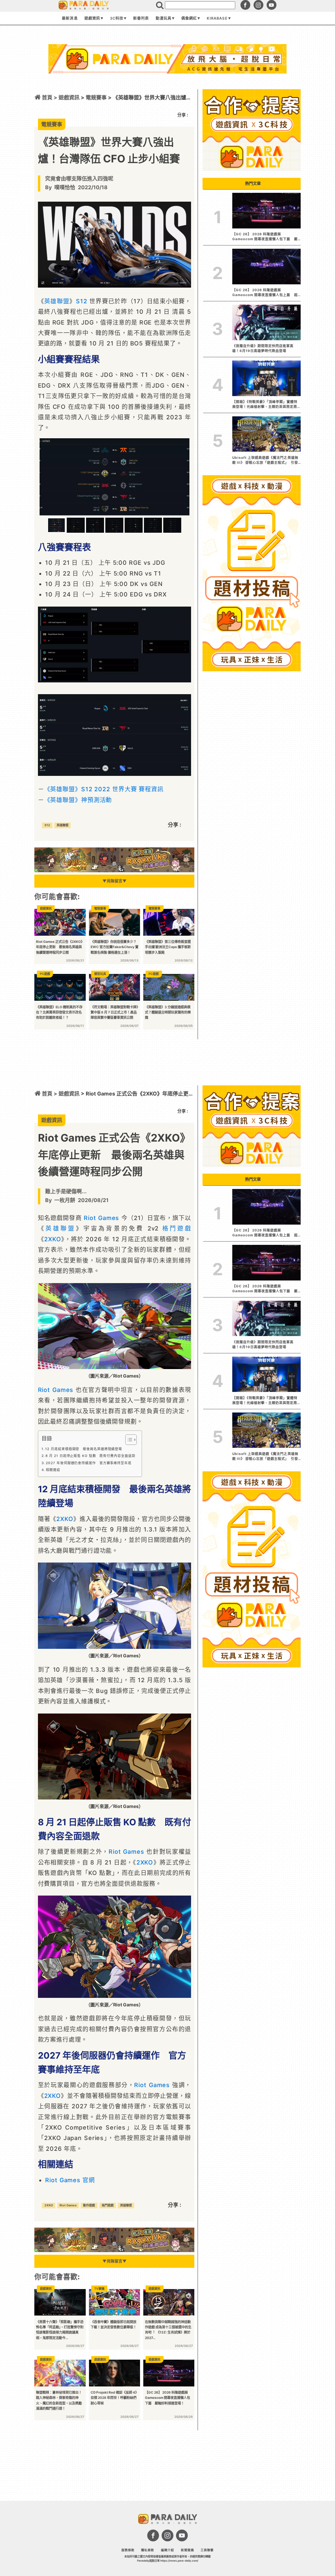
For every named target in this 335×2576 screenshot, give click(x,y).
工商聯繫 (207, 2550)
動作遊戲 (89, 2205)
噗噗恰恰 (65, 187)
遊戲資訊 (92, 18)
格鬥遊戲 (177, 1228)
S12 (82, 301)
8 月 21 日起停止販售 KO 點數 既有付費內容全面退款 (90, 1456)
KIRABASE (217, 18)
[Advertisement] (167, 91)
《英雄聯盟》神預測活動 (78, 800)
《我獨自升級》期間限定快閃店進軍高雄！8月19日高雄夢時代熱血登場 (263, 348)
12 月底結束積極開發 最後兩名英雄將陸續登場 (84, 1449)
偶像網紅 (189, 18)
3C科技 (117, 18)
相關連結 (53, 1470)
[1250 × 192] (114, 870)
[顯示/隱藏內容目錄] (128, 1440)
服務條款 (128, 2550)
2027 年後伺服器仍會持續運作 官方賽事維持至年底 (88, 1463)
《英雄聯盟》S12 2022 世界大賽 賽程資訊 (104, 789)
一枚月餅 (65, 1200)
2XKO (53, 1239)
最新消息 (70, 18)
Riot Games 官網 (70, 2180)
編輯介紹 (167, 2550)
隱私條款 (148, 2550)
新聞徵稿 (187, 2550)
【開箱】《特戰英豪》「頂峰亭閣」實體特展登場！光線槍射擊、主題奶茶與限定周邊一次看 (265, 405)
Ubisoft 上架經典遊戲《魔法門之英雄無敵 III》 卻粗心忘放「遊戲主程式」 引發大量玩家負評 (265, 460)
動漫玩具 (164, 18)
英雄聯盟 (57, 301)
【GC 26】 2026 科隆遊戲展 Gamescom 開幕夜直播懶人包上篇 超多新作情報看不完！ (265, 293)
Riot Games (101, 1218)
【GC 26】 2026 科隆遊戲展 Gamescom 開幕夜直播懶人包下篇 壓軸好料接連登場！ (265, 1289)
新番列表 (141, 18)
